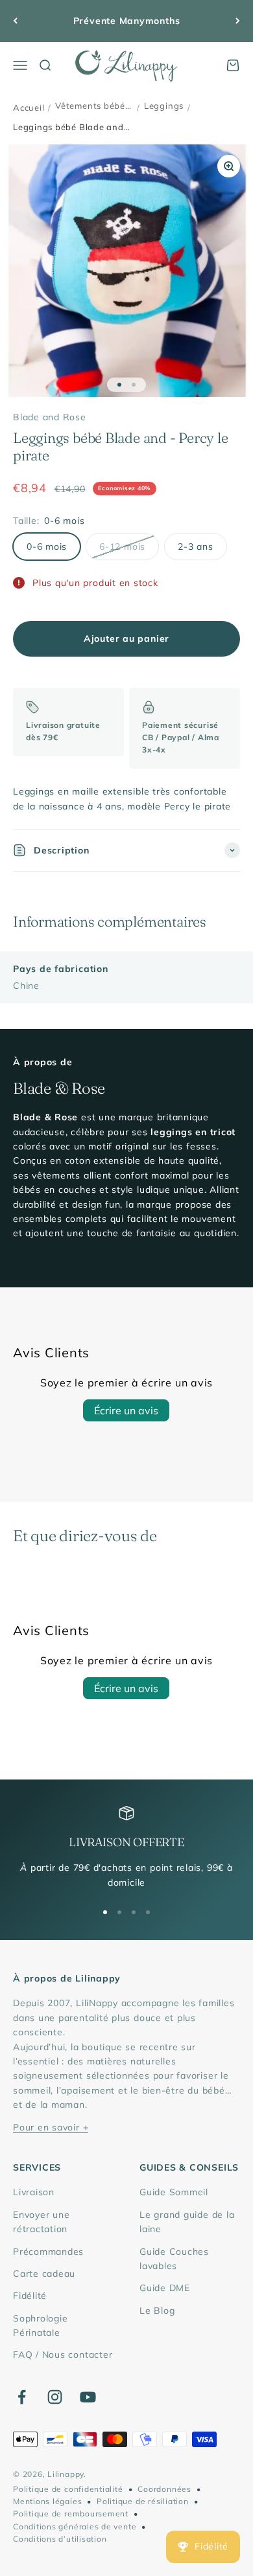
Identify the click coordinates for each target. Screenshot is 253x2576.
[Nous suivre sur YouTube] (88, 2397)
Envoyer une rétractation (41, 2222)
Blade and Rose (50, 417)
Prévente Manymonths (127, 21)
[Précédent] (15, 21)
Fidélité (30, 2296)
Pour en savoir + (51, 2127)
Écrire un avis (126, 1410)
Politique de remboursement (71, 2514)
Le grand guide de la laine (187, 2222)
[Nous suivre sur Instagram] (55, 2397)
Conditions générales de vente (75, 2526)
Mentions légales (47, 2501)
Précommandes (48, 2252)
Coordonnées (164, 2489)
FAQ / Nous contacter (63, 2355)
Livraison (34, 2192)
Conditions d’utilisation (60, 2539)
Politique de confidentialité (68, 2489)
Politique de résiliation (142, 2501)
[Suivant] (238, 21)
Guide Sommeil (174, 2192)
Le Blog (157, 2310)
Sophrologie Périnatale (40, 2325)
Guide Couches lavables (174, 2259)
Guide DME (165, 2288)
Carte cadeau (44, 2274)
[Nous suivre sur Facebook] (22, 2397)
